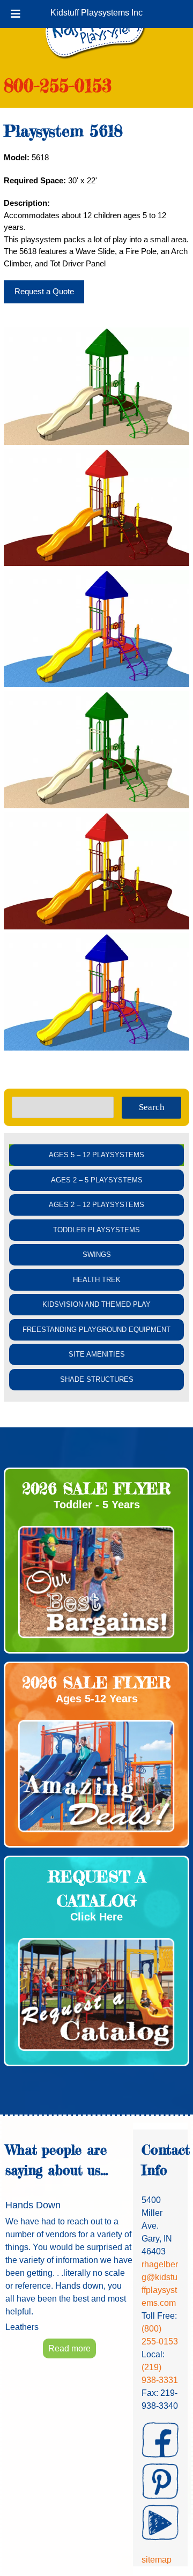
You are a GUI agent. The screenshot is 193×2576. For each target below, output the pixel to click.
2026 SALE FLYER (96, 1488)
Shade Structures (97, 1379)
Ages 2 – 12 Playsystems (96, 1205)
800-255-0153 (58, 85)
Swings (97, 1255)
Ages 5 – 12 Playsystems (96, 1155)
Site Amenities (97, 1354)
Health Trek (97, 1280)
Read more (69, 2348)
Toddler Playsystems (96, 1230)
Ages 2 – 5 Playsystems (97, 1180)
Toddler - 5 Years (97, 1505)
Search (152, 1107)
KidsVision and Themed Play (96, 1304)
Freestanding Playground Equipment (96, 1330)
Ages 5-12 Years (97, 1699)
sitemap (157, 2560)
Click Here (96, 1917)
